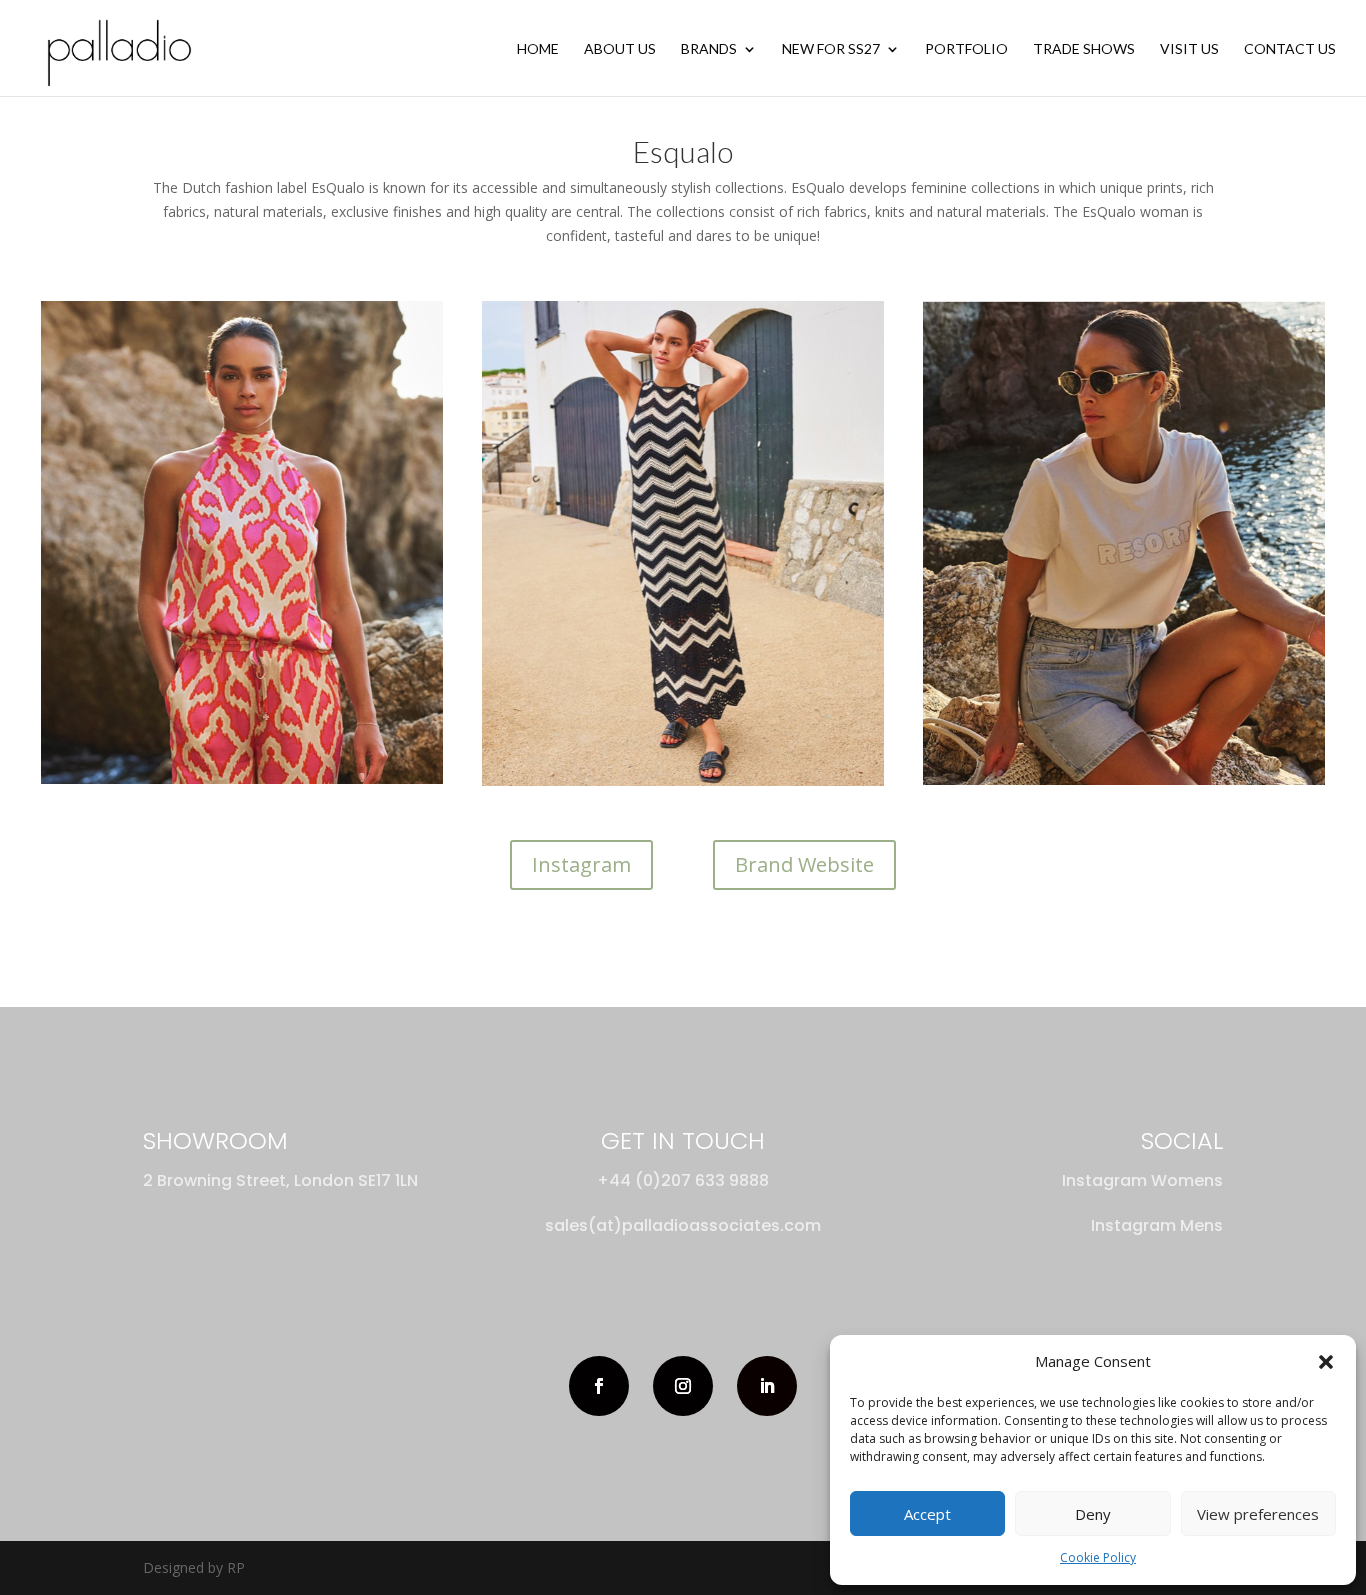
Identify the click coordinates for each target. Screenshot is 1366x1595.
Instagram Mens (1157, 1225)
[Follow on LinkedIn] (767, 1386)
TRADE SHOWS (1084, 49)
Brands (709, 49)
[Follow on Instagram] (683, 1386)
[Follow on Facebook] (599, 1386)
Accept (927, 1514)
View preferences (1258, 1514)
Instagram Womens (1142, 1180)
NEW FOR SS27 (831, 49)
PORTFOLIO (966, 49)
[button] (1326, 1362)
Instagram (581, 864)
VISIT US (1189, 49)
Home (538, 49)
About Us (620, 49)
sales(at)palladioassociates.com (683, 1225)
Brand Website (804, 864)
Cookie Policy (1098, 1557)
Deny (1093, 1514)
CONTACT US (1290, 49)
